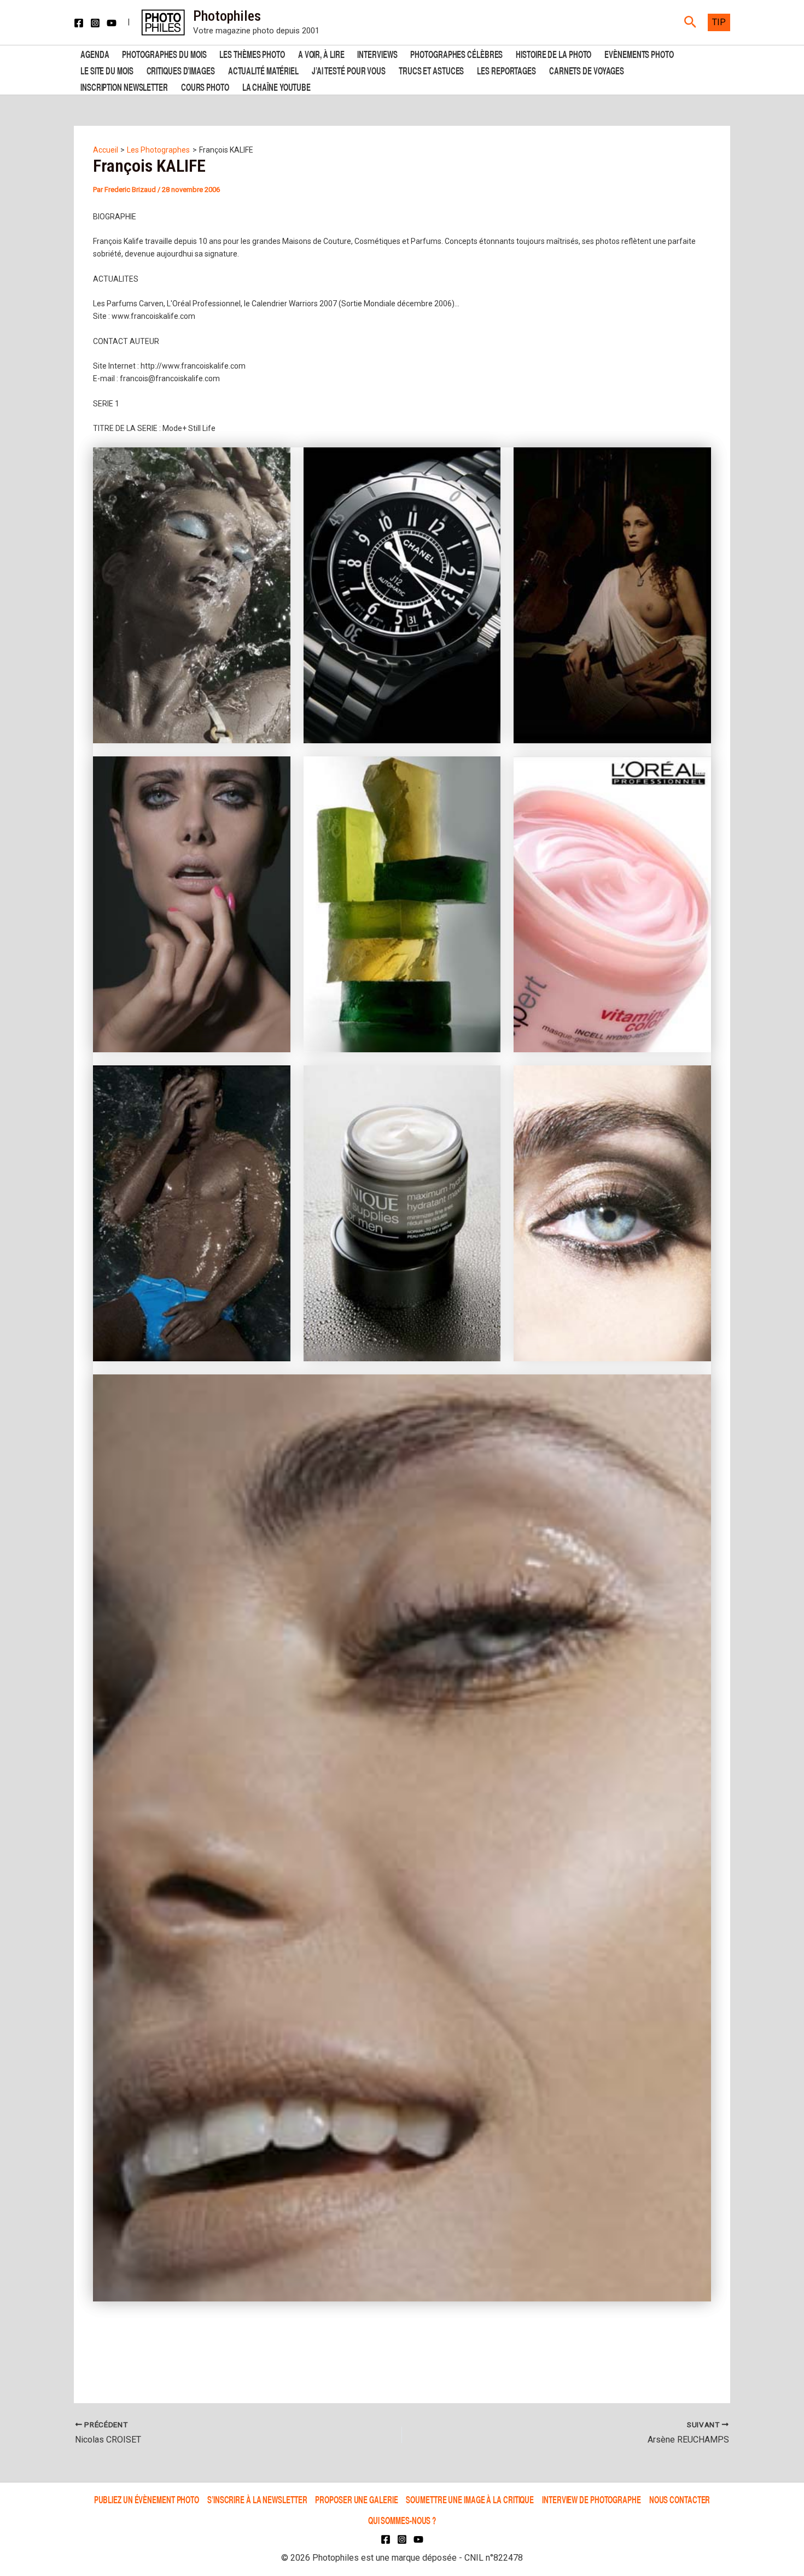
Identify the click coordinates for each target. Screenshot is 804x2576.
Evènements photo (639, 53)
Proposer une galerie (356, 2499)
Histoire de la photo (554, 53)
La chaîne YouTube (276, 86)
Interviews (377, 53)
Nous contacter (680, 2499)
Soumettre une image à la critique (470, 2499)
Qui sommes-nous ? (402, 2520)
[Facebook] (79, 23)
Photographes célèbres (456, 53)
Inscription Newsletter (124, 86)
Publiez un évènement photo (147, 2499)
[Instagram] (95, 23)
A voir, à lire (321, 53)
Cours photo (205, 86)
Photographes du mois (164, 53)
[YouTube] (112, 23)
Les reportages (506, 70)
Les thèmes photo (252, 53)
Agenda (95, 53)
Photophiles (227, 16)
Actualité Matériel (263, 70)
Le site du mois (107, 70)
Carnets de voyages (587, 70)
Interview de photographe (592, 2499)
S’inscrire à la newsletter (257, 2499)
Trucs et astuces (431, 70)
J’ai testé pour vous (349, 70)
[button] (691, 22)
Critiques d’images (181, 70)
